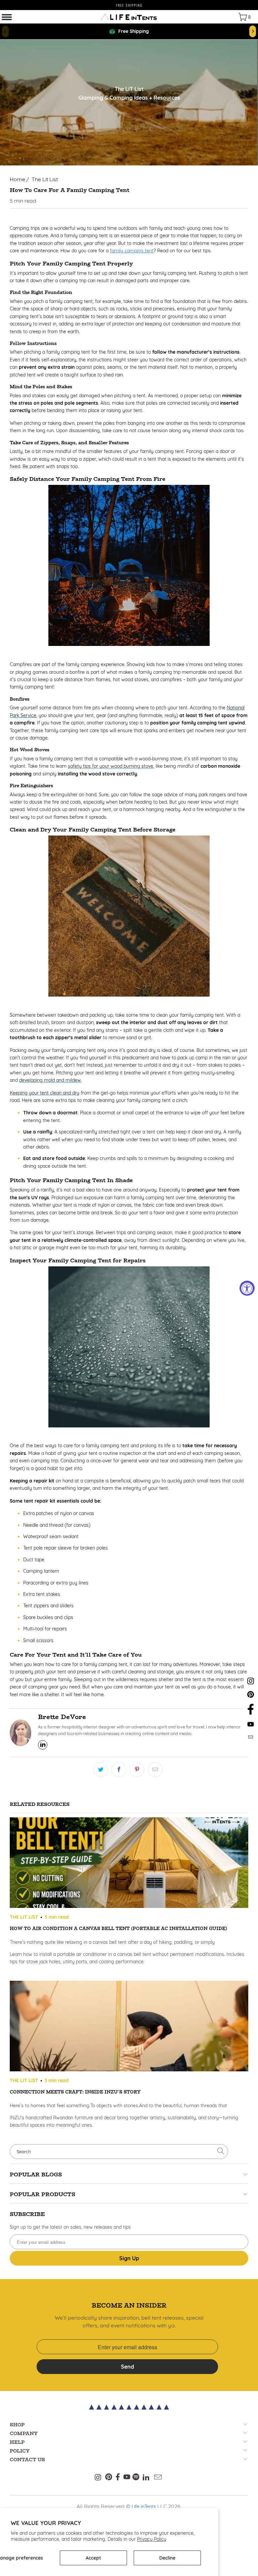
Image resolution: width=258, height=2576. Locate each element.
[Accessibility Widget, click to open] (247, 1288)
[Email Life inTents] (251, 1737)
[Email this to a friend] (155, 1770)
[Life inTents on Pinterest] (251, 1697)
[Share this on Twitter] (101, 1770)
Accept (93, 2558)
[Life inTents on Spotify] (136, 2478)
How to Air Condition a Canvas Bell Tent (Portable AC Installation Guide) (118, 1928)
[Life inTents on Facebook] (251, 1714)
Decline (167, 2558)
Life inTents (144, 2507)
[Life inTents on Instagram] (251, 1684)
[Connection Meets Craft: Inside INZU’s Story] (129, 2027)
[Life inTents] (129, 17)
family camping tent (132, 251)
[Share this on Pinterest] (137, 1770)
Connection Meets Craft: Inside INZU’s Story (75, 2092)
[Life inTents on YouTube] (251, 1726)
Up (129, 2258)
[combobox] (119, 2152)
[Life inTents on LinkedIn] (146, 2478)
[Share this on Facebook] (119, 1770)
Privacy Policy (152, 2539)
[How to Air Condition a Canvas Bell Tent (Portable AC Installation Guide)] (129, 1864)
